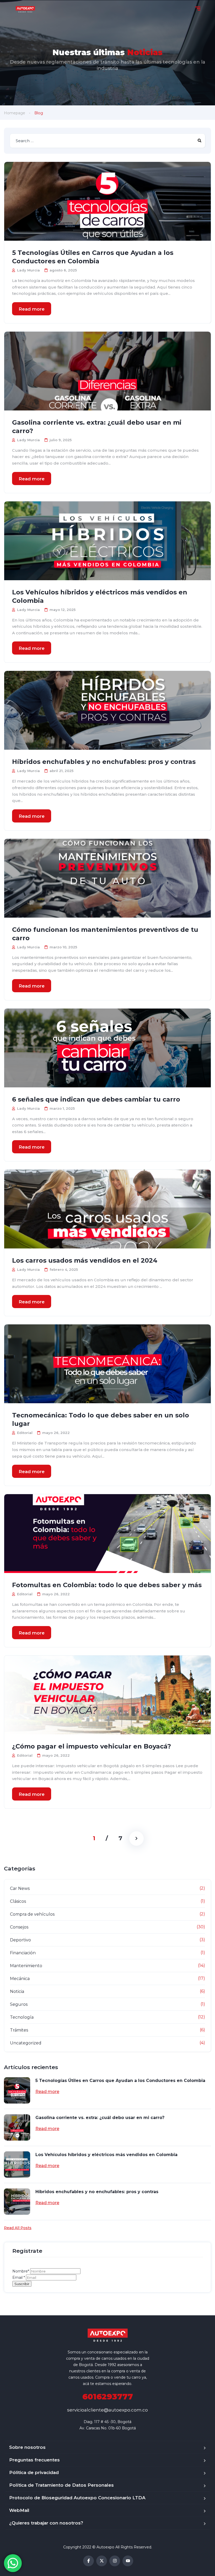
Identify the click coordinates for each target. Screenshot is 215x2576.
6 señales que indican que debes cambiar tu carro (96, 1099)
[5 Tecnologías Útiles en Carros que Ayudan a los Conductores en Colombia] (107, 201)
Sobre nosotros (27, 2447)
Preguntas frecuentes (34, 2460)
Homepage (15, 113)
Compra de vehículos (32, 1914)
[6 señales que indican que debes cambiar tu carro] (107, 1048)
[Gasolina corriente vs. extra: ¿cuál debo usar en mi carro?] (107, 371)
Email (19, 2277)
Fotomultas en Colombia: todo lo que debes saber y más (107, 1585)
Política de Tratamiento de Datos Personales (61, 2485)
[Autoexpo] (25, 9)
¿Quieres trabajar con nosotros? (46, 2523)
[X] (102, 2561)
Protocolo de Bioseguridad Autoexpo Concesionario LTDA (77, 2498)
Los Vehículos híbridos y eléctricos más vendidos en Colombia (100, 596)
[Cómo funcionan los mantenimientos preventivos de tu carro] (107, 878)
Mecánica (20, 1979)
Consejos (19, 1927)
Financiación (23, 1953)
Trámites (19, 2030)
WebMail (19, 2510)
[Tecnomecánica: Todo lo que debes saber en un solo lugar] (107, 1364)
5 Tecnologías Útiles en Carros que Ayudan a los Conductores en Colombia (93, 257)
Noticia (17, 1991)
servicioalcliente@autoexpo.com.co (107, 2410)
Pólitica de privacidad (34, 2472)
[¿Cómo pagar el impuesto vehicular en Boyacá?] (107, 1695)
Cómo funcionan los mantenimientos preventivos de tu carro (105, 934)
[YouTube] (128, 2561)
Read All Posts (18, 2228)
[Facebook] (88, 2561)
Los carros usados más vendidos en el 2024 (85, 1260)
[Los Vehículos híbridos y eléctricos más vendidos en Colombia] (107, 541)
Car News (20, 1888)
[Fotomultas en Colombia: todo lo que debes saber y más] (107, 1534)
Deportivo (20, 1940)
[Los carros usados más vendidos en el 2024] (107, 1209)
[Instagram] (115, 2561)
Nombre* (21, 2271)
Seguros (19, 2004)
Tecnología (22, 2017)
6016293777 (108, 2397)
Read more (32, 309)
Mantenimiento (26, 1966)
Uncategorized (26, 2043)
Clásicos (18, 1901)
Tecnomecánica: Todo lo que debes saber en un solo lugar (101, 1419)
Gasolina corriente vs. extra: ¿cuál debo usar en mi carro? (97, 427)
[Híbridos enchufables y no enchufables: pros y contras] (107, 710)
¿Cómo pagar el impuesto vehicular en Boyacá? (92, 1746)
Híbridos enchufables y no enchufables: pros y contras (104, 762)
